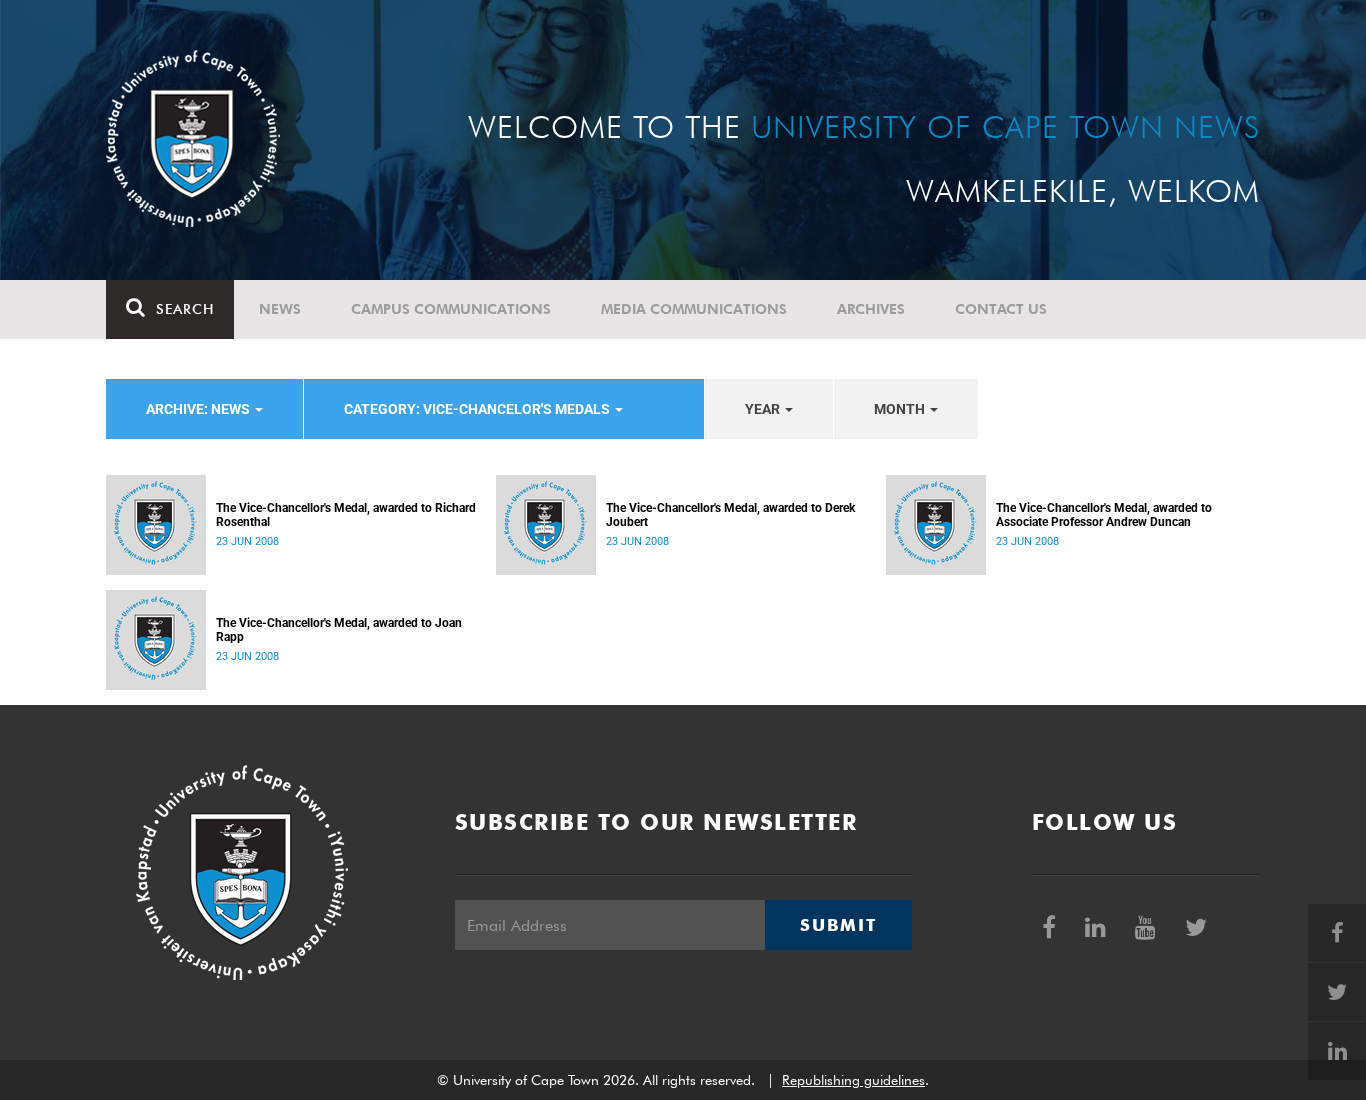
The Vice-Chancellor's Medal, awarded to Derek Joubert (730, 515)
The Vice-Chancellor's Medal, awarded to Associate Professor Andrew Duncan (1104, 515)
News (280, 309)
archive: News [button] (199, 409)
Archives (871, 309)
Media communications (694, 309)
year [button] (764, 409)
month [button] (901, 409)
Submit (838, 925)
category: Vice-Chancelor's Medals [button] (478, 409)
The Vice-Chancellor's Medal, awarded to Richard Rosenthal (346, 515)
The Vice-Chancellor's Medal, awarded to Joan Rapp (339, 630)
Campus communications (451, 309)
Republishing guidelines (853, 1080)
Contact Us (1001, 309)
